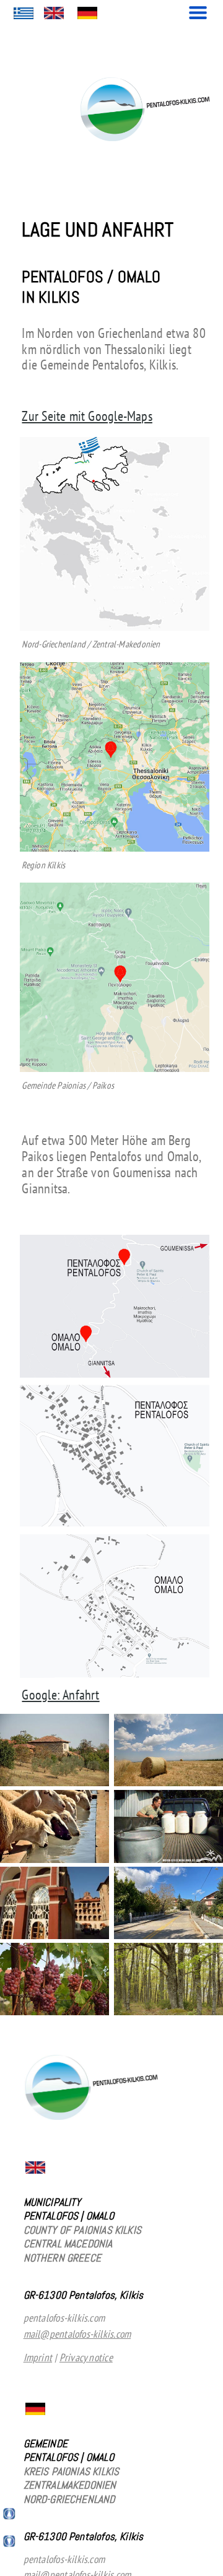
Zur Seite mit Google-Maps (87, 416)
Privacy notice (86, 2357)
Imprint (38, 2357)
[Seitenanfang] (10, 2517)
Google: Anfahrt (60, 1695)
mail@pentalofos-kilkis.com (77, 2334)
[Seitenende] (10, 2544)
